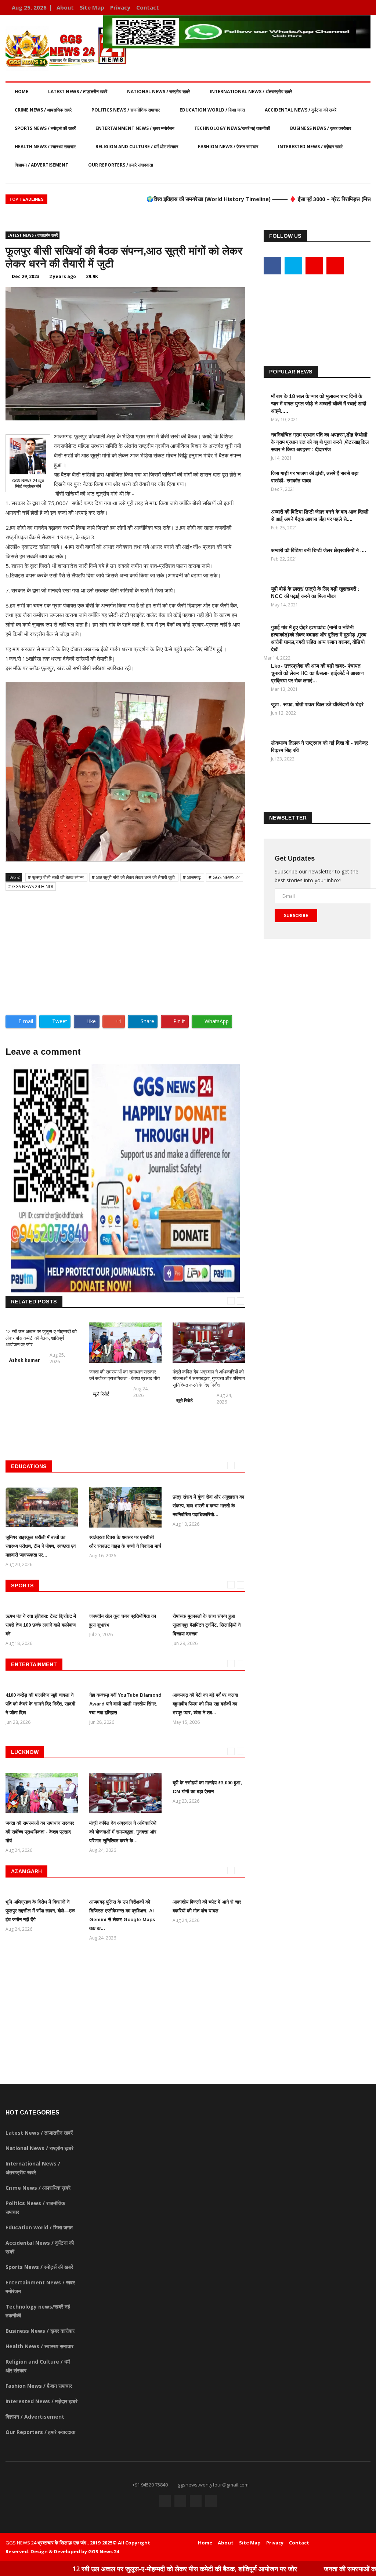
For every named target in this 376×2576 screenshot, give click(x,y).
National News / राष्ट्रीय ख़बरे (158, 92)
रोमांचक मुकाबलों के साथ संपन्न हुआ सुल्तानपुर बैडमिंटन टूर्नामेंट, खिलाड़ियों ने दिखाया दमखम (207, 1625)
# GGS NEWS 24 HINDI (31, 886)
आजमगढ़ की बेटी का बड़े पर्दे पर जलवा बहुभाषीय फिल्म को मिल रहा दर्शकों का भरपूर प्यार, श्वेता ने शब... (205, 1704)
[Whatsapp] (363, 8)
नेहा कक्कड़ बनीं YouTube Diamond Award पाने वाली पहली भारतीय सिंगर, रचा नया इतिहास (125, 1704)
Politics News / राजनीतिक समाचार (126, 110)
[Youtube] (353, 8)
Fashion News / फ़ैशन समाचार (228, 147)
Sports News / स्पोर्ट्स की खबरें (45, 128)
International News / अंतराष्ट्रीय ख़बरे (251, 92)
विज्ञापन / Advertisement (41, 165)
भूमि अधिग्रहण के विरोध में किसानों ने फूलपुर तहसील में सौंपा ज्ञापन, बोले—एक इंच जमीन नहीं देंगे (40, 1911)
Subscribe (296, 915)
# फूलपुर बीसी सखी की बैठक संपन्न (56, 877)
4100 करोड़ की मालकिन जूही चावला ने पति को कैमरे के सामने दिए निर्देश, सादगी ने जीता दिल (40, 1704)
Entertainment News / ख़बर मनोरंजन (135, 128)
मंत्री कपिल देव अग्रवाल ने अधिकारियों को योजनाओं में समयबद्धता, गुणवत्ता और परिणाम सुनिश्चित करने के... (123, 1832)
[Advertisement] (125, 950)
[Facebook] (331, 8)
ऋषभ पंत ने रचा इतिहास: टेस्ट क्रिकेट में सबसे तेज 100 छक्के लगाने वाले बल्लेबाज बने (41, 1625)
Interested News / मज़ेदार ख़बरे (310, 147)
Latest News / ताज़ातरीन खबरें (78, 92)
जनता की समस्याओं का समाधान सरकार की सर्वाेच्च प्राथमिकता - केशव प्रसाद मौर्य (124, 1375)
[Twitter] (342, 8)
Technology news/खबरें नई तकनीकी (232, 128)
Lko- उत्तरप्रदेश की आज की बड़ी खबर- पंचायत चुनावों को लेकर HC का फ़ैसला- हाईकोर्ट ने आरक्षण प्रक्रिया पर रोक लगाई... (317, 673)
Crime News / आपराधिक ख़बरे (43, 110)
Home (21, 92)
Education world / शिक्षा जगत (212, 110)
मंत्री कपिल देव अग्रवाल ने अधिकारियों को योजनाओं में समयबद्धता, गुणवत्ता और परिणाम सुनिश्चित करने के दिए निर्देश (209, 1378)
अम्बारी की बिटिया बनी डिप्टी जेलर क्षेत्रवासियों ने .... (319, 550)
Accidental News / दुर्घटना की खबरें (301, 110)
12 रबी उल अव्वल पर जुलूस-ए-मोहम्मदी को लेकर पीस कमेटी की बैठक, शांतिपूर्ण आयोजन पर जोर (41, 1338)
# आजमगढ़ (192, 877)
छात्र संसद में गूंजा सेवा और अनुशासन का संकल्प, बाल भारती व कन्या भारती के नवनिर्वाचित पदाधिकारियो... (208, 1506)
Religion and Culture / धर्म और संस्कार (137, 147)
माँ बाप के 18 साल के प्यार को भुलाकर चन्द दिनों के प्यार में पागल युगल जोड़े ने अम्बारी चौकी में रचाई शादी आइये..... (319, 404)
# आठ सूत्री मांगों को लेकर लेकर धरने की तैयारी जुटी (134, 877)
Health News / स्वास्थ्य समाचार (45, 147)
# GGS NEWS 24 (225, 877)
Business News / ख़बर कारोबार (321, 128)
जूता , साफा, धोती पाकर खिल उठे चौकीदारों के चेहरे (317, 704)
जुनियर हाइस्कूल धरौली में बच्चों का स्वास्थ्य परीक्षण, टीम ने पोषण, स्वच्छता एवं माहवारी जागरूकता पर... (41, 1546)
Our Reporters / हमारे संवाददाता (121, 165)
